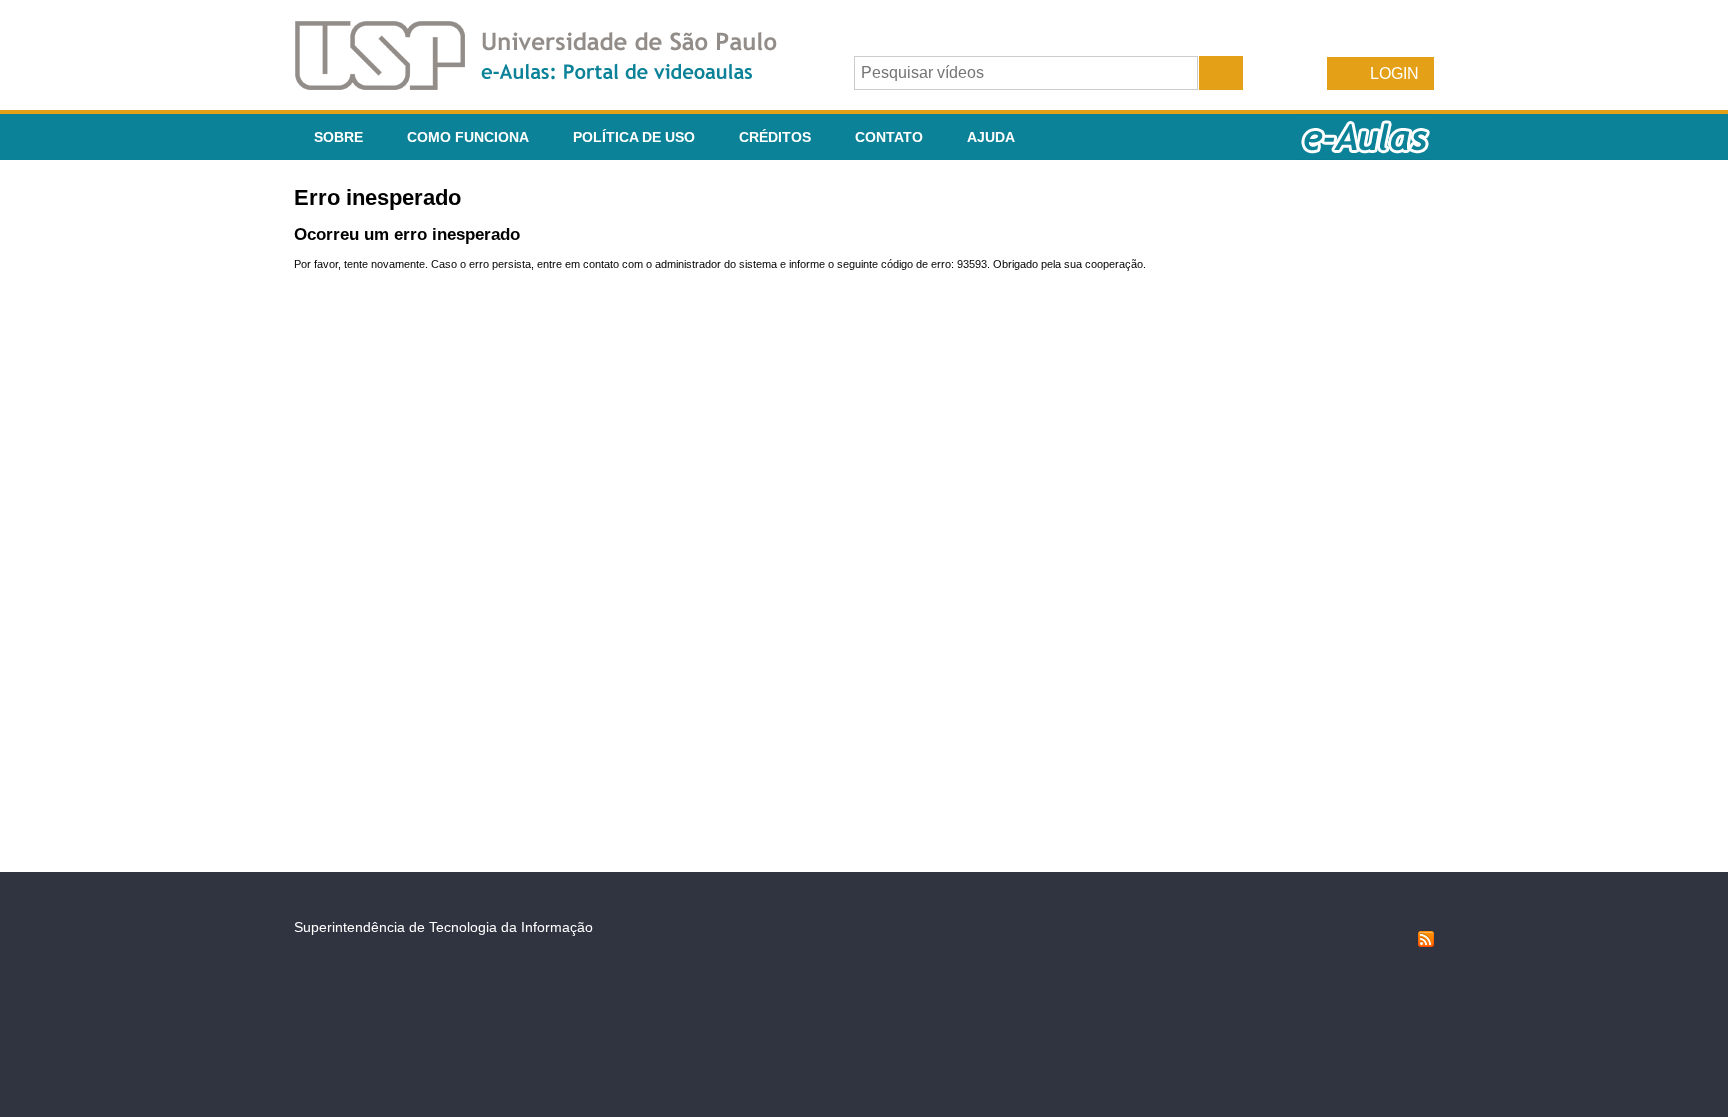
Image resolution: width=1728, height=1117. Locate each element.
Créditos (775, 137)
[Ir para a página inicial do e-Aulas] (552, 84)
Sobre (338, 137)
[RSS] (1426, 942)
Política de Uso (634, 137)
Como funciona (468, 137)
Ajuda (991, 137)
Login (1394, 73)
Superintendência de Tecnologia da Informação (443, 927)
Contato (889, 137)
